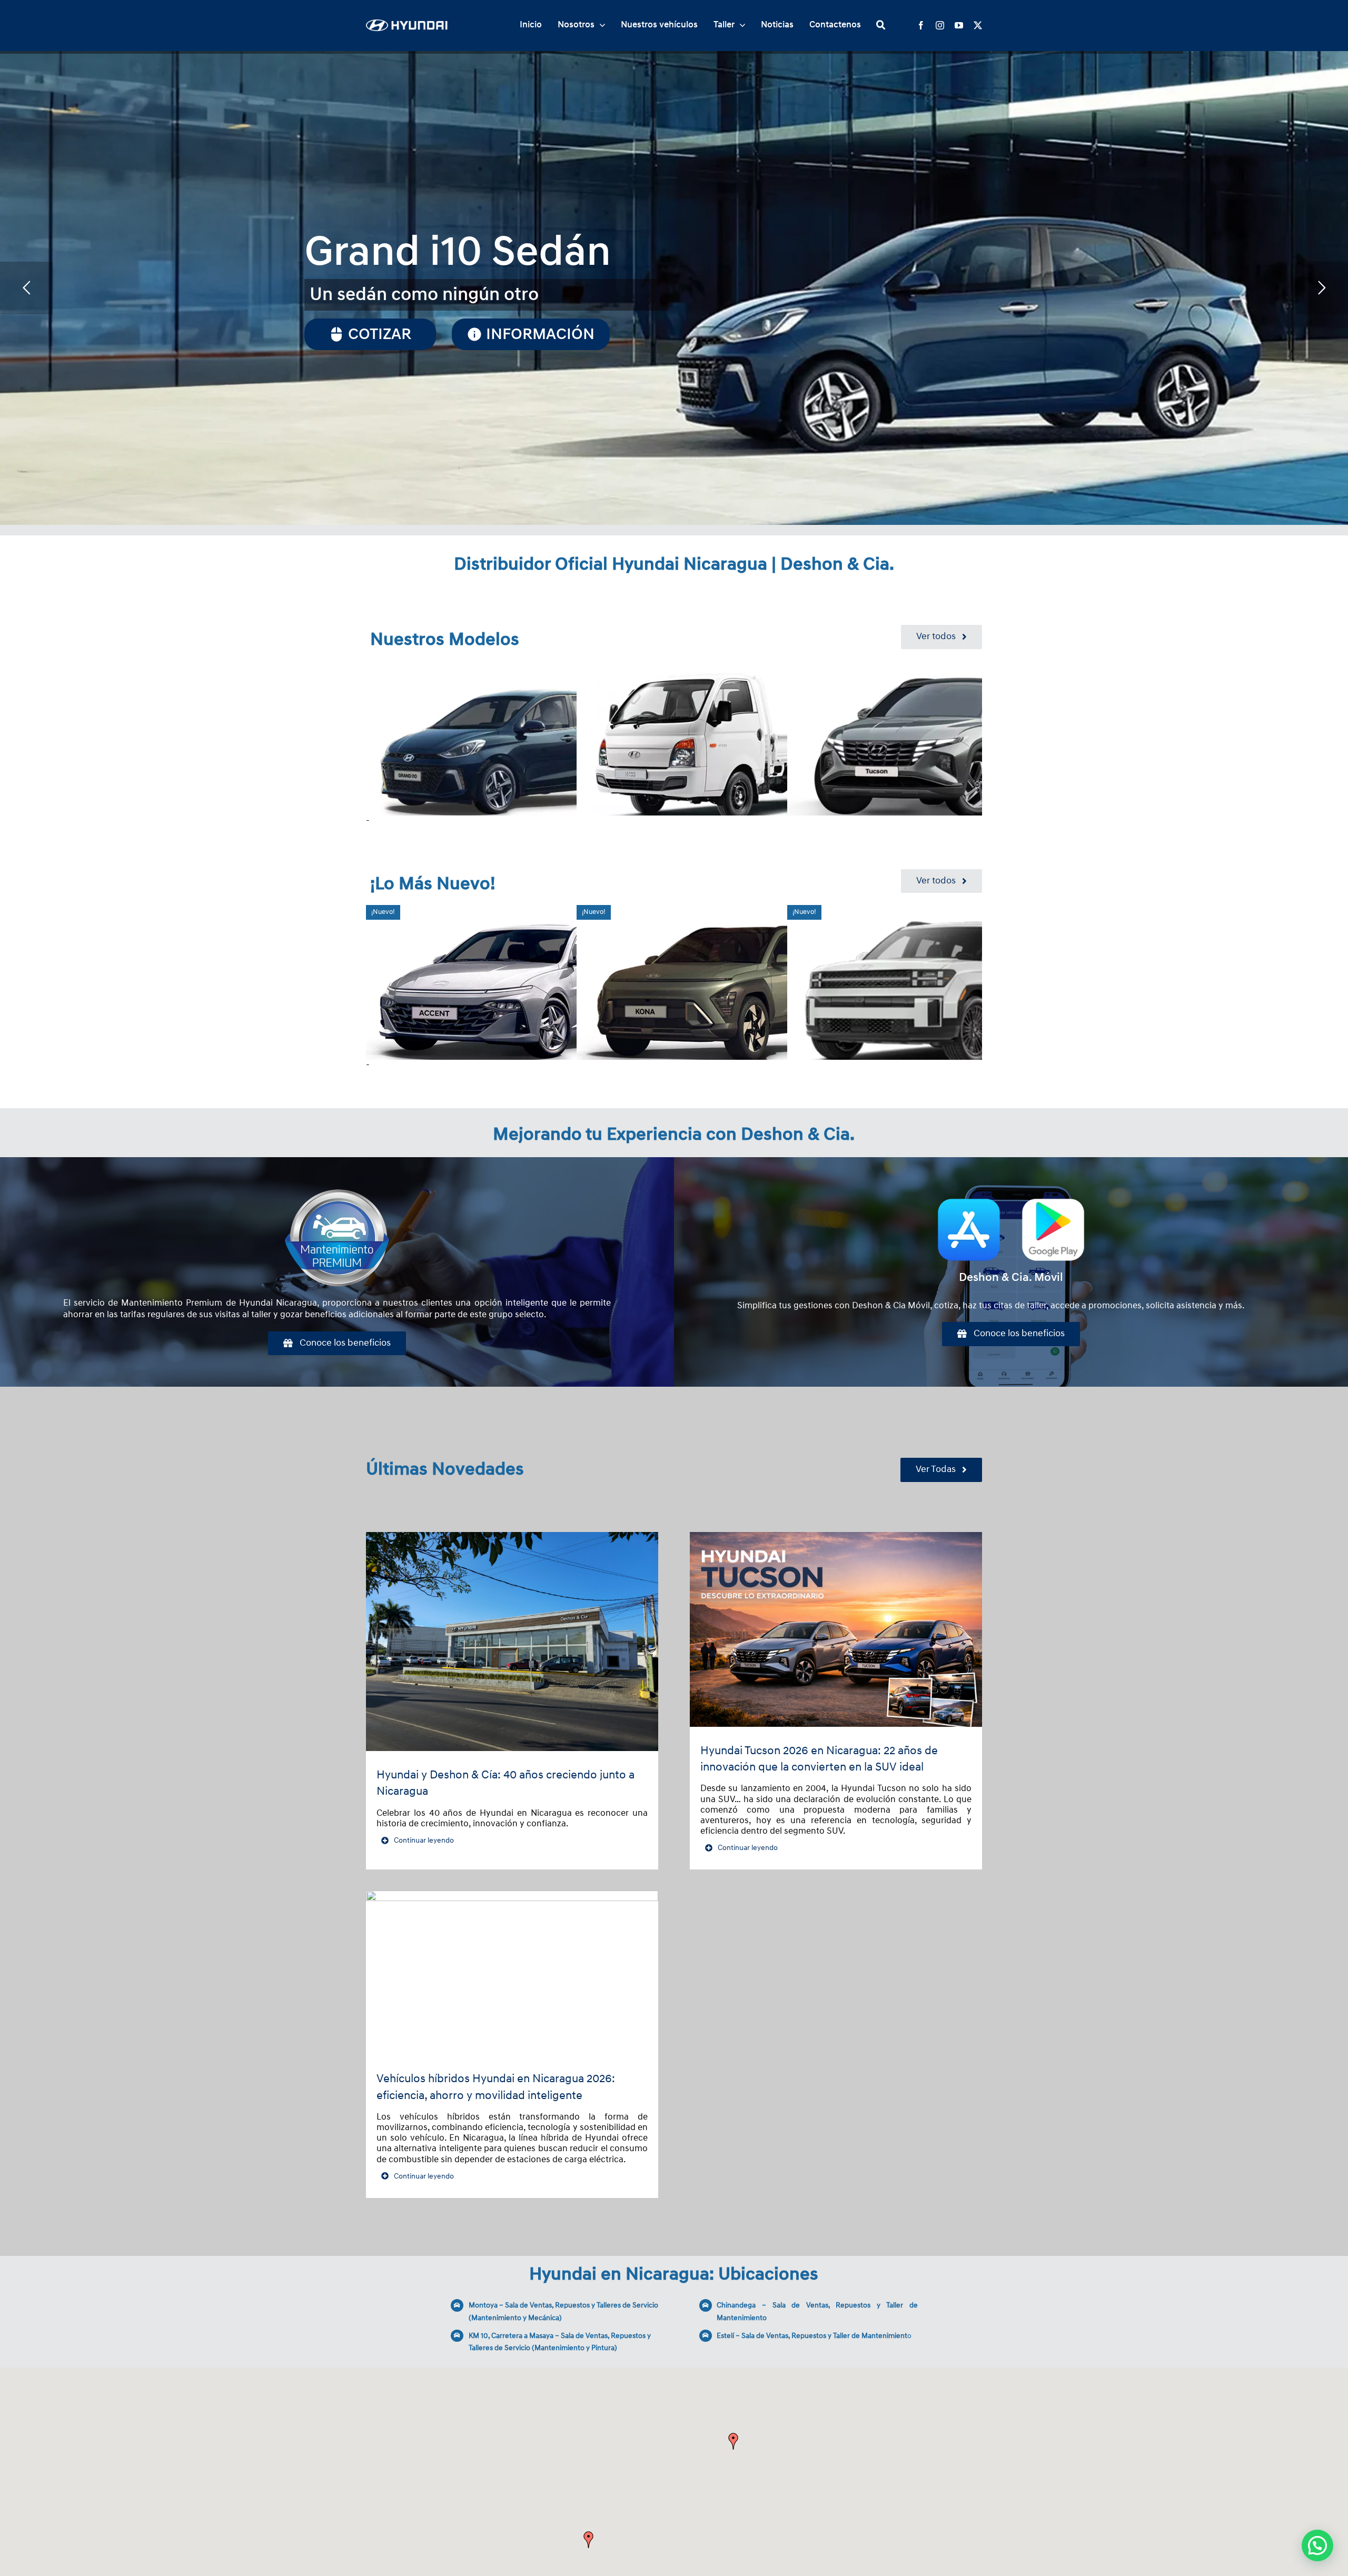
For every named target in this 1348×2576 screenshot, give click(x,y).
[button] (589, 2540)
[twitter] (978, 25)
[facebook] (921, 25)
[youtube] (959, 25)
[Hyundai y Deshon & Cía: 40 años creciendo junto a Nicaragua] (512, 1642)
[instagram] (940, 25)
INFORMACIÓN (383, 348)
